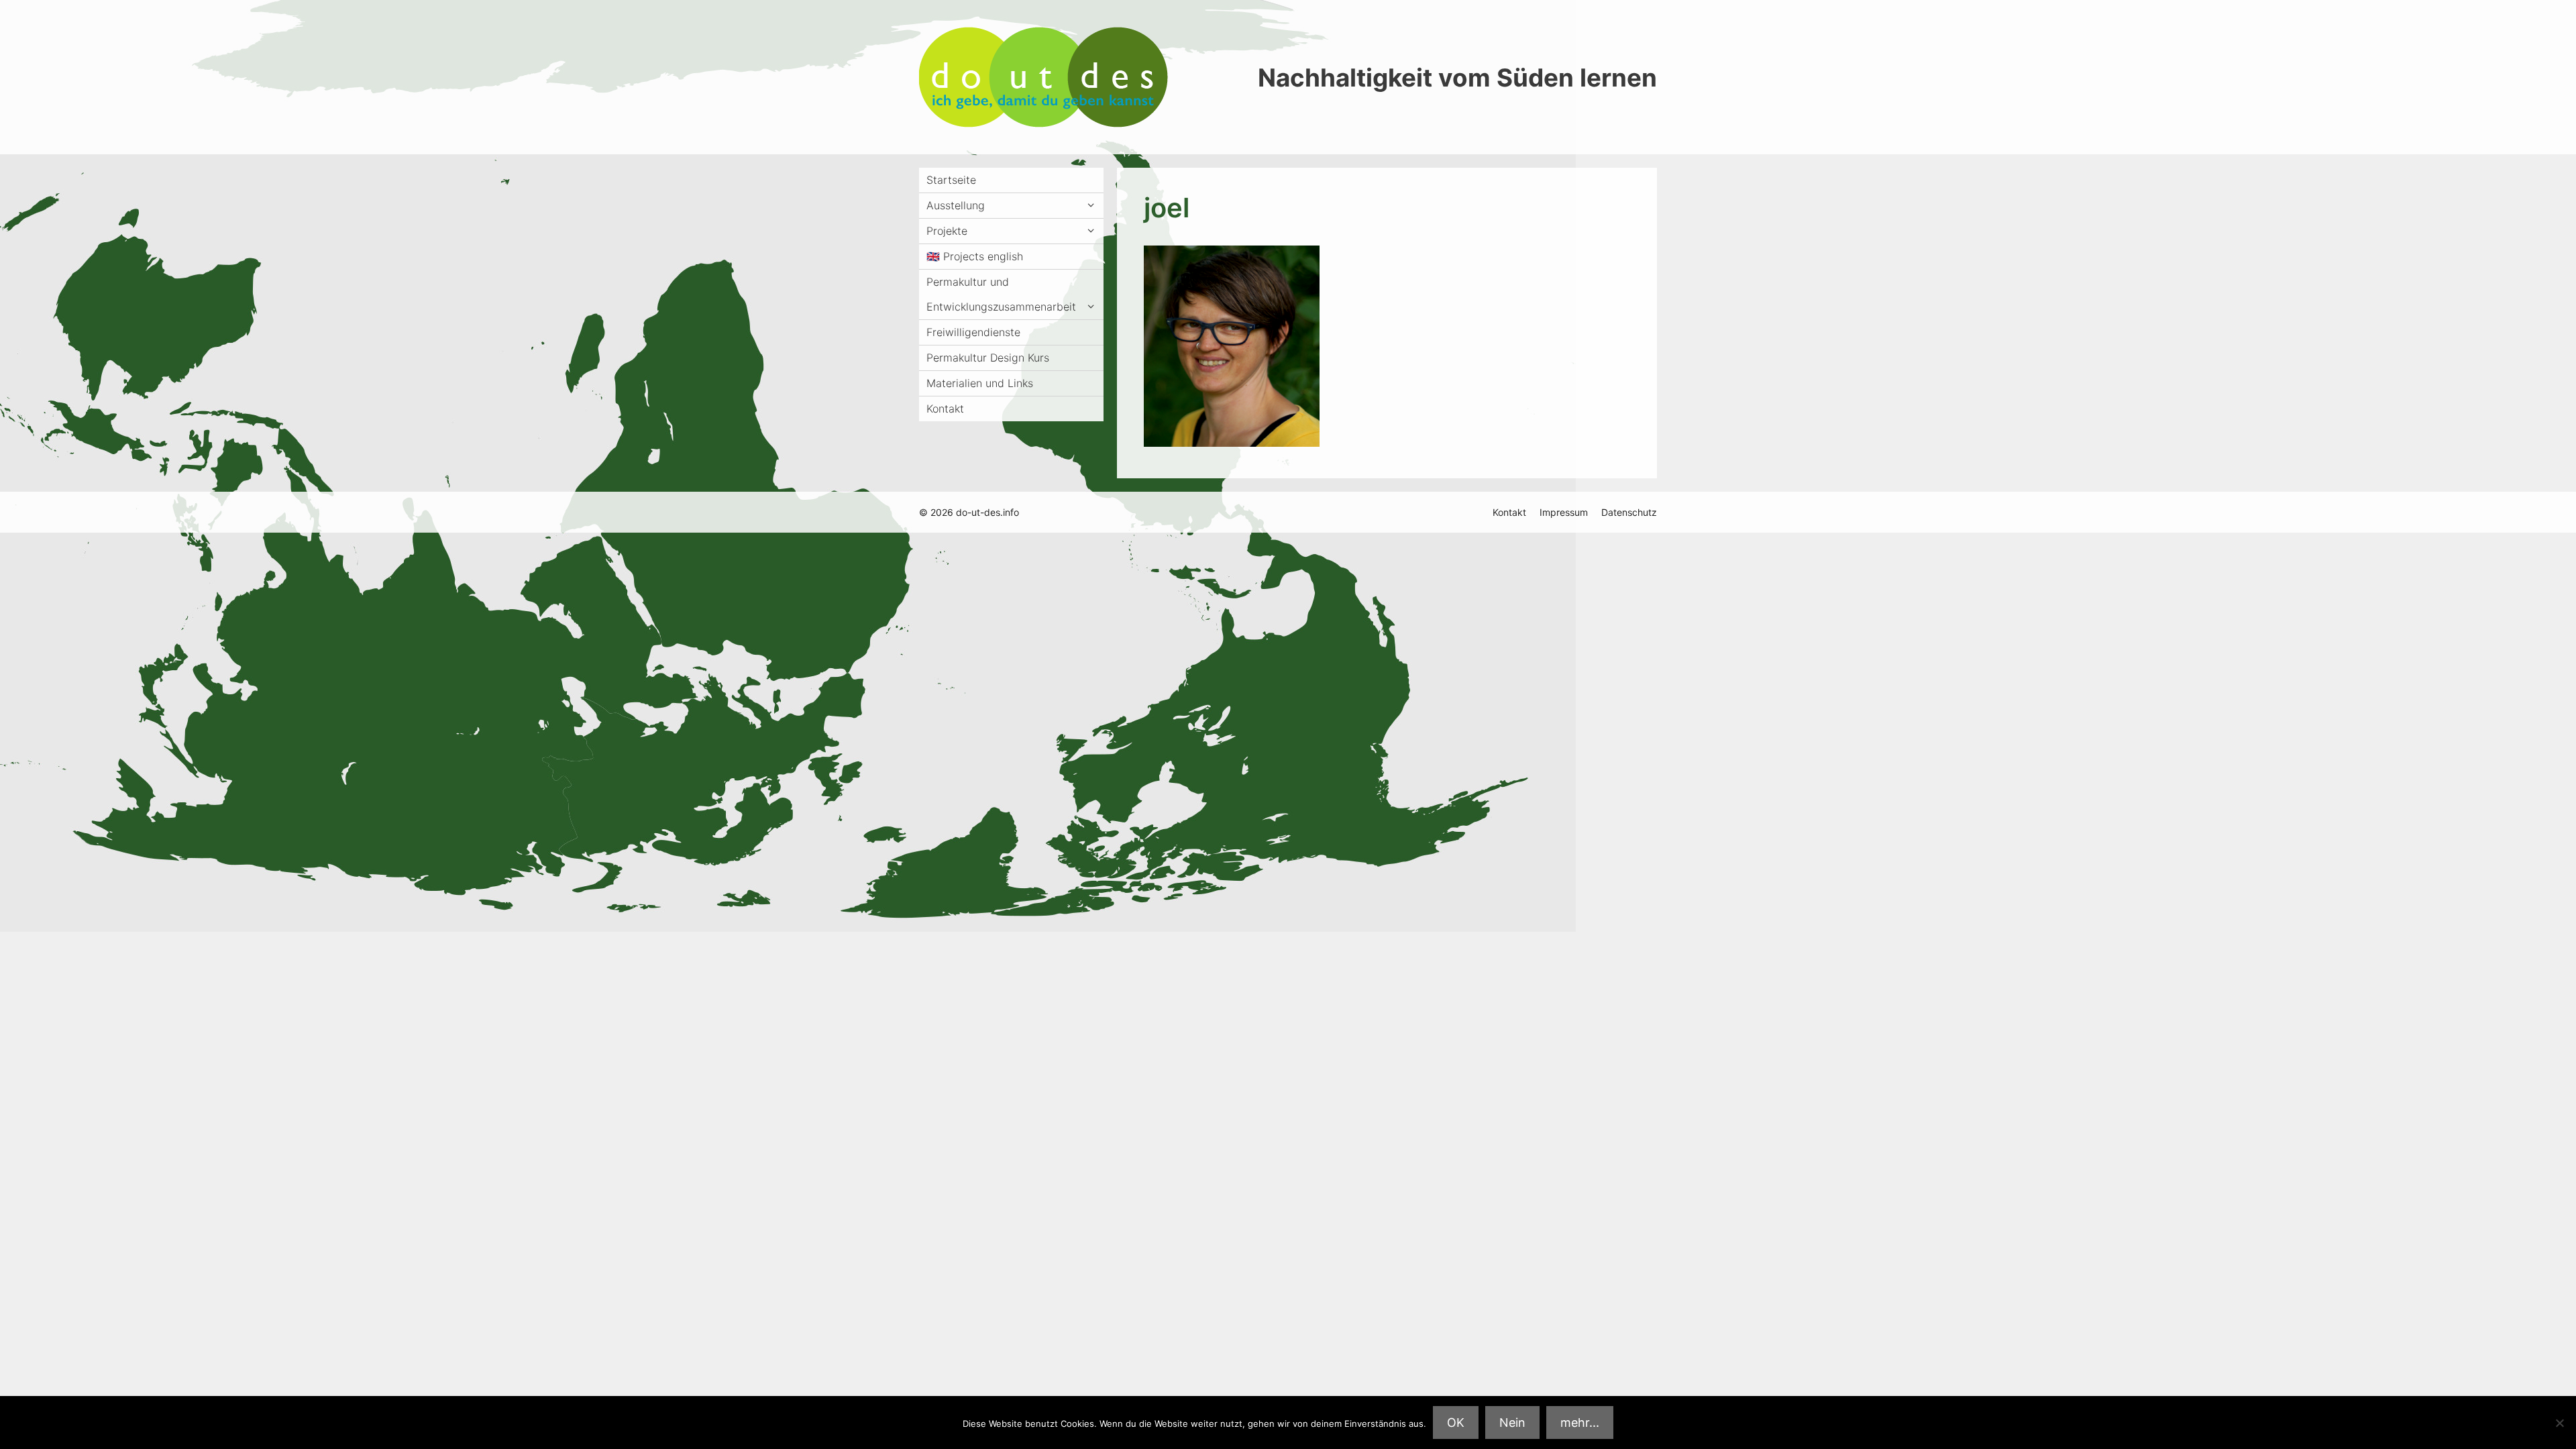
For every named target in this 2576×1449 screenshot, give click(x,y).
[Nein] (2559, 1423)
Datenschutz (1629, 512)
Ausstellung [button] (956, 205)
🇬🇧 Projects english (975, 256)
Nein (1512, 1423)
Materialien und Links (980, 383)
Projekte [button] (947, 231)
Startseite (951, 180)
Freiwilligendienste (973, 332)
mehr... (1580, 1423)
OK (1456, 1423)
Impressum (1564, 512)
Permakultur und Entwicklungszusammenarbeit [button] (1001, 294)
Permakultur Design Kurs (988, 358)
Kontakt (945, 409)
